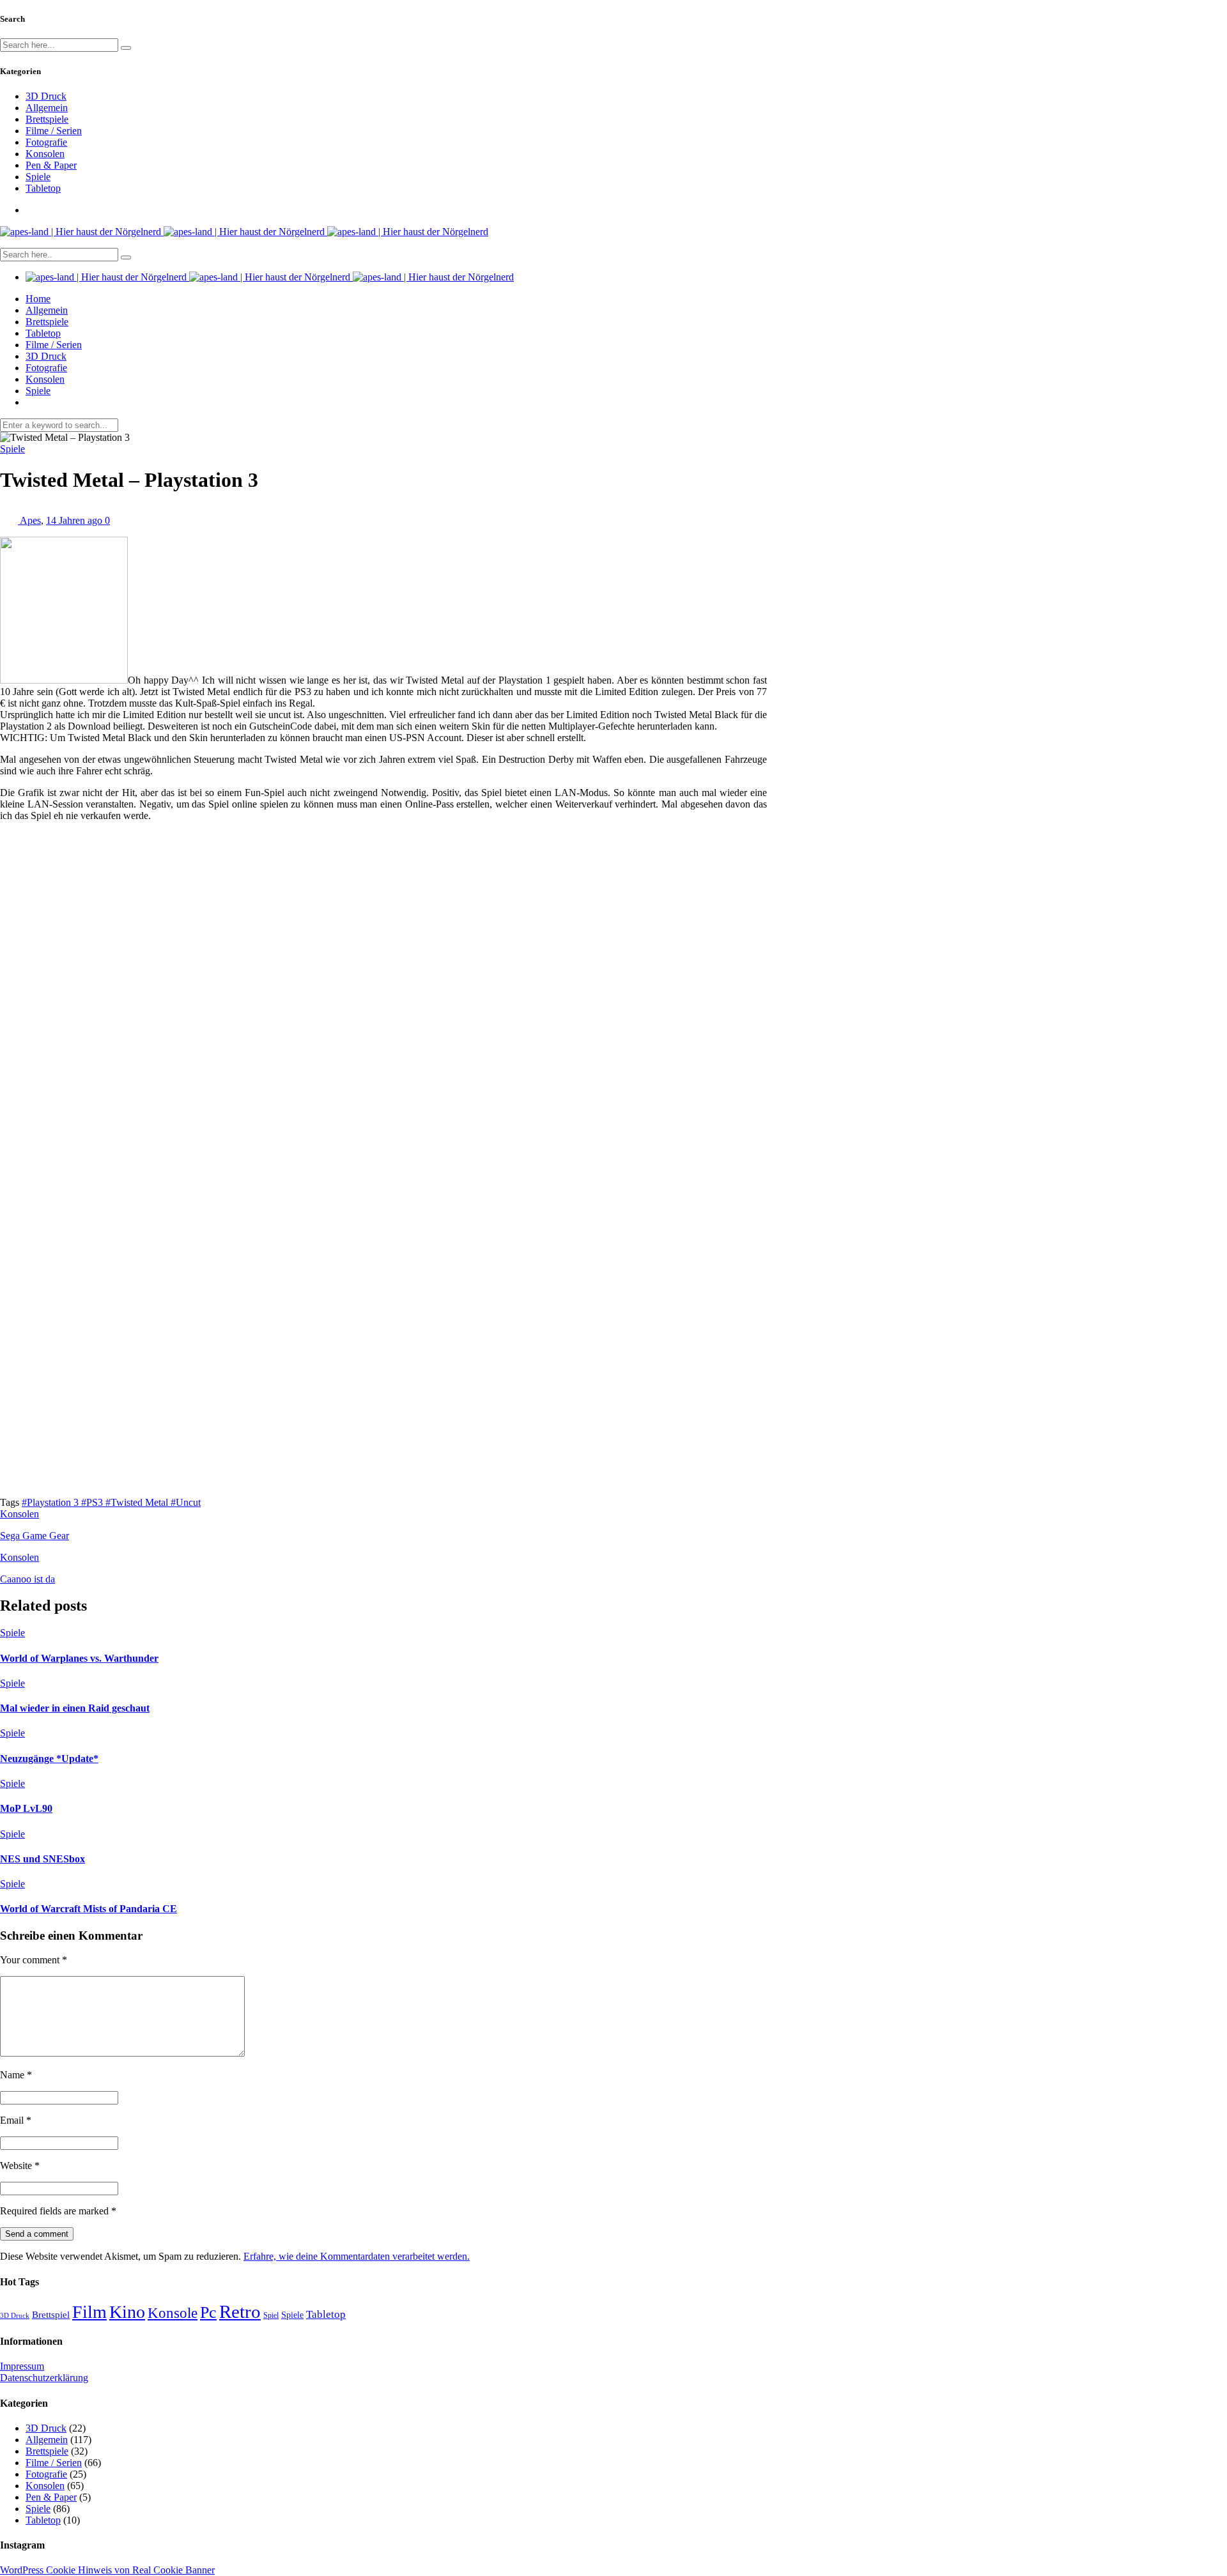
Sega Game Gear (35, 1536)
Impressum (22, 2366)
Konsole (173, 2313)
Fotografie (46, 142)
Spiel (271, 2315)
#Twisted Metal (138, 1502)
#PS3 (93, 1502)
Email (16, 2120)
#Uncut (186, 1502)
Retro (240, 2311)
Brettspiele (47, 119)
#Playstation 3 (51, 1502)
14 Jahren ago (75, 520)
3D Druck (46, 96)
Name (16, 2075)
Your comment (34, 1960)
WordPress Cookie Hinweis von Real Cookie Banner (107, 2570)
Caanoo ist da (27, 1579)
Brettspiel (51, 2314)
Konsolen (45, 154)
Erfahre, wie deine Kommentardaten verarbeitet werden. (357, 2256)
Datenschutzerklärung (44, 2378)
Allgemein (47, 108)
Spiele (38, 177)
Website (20, 2166)
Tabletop (43, 188)
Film (89, 2312)
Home (38, 299)
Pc (208, 2312)
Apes (30, 520)
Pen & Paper (51, 165)
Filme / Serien (54, 131)
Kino (127, 2312)
